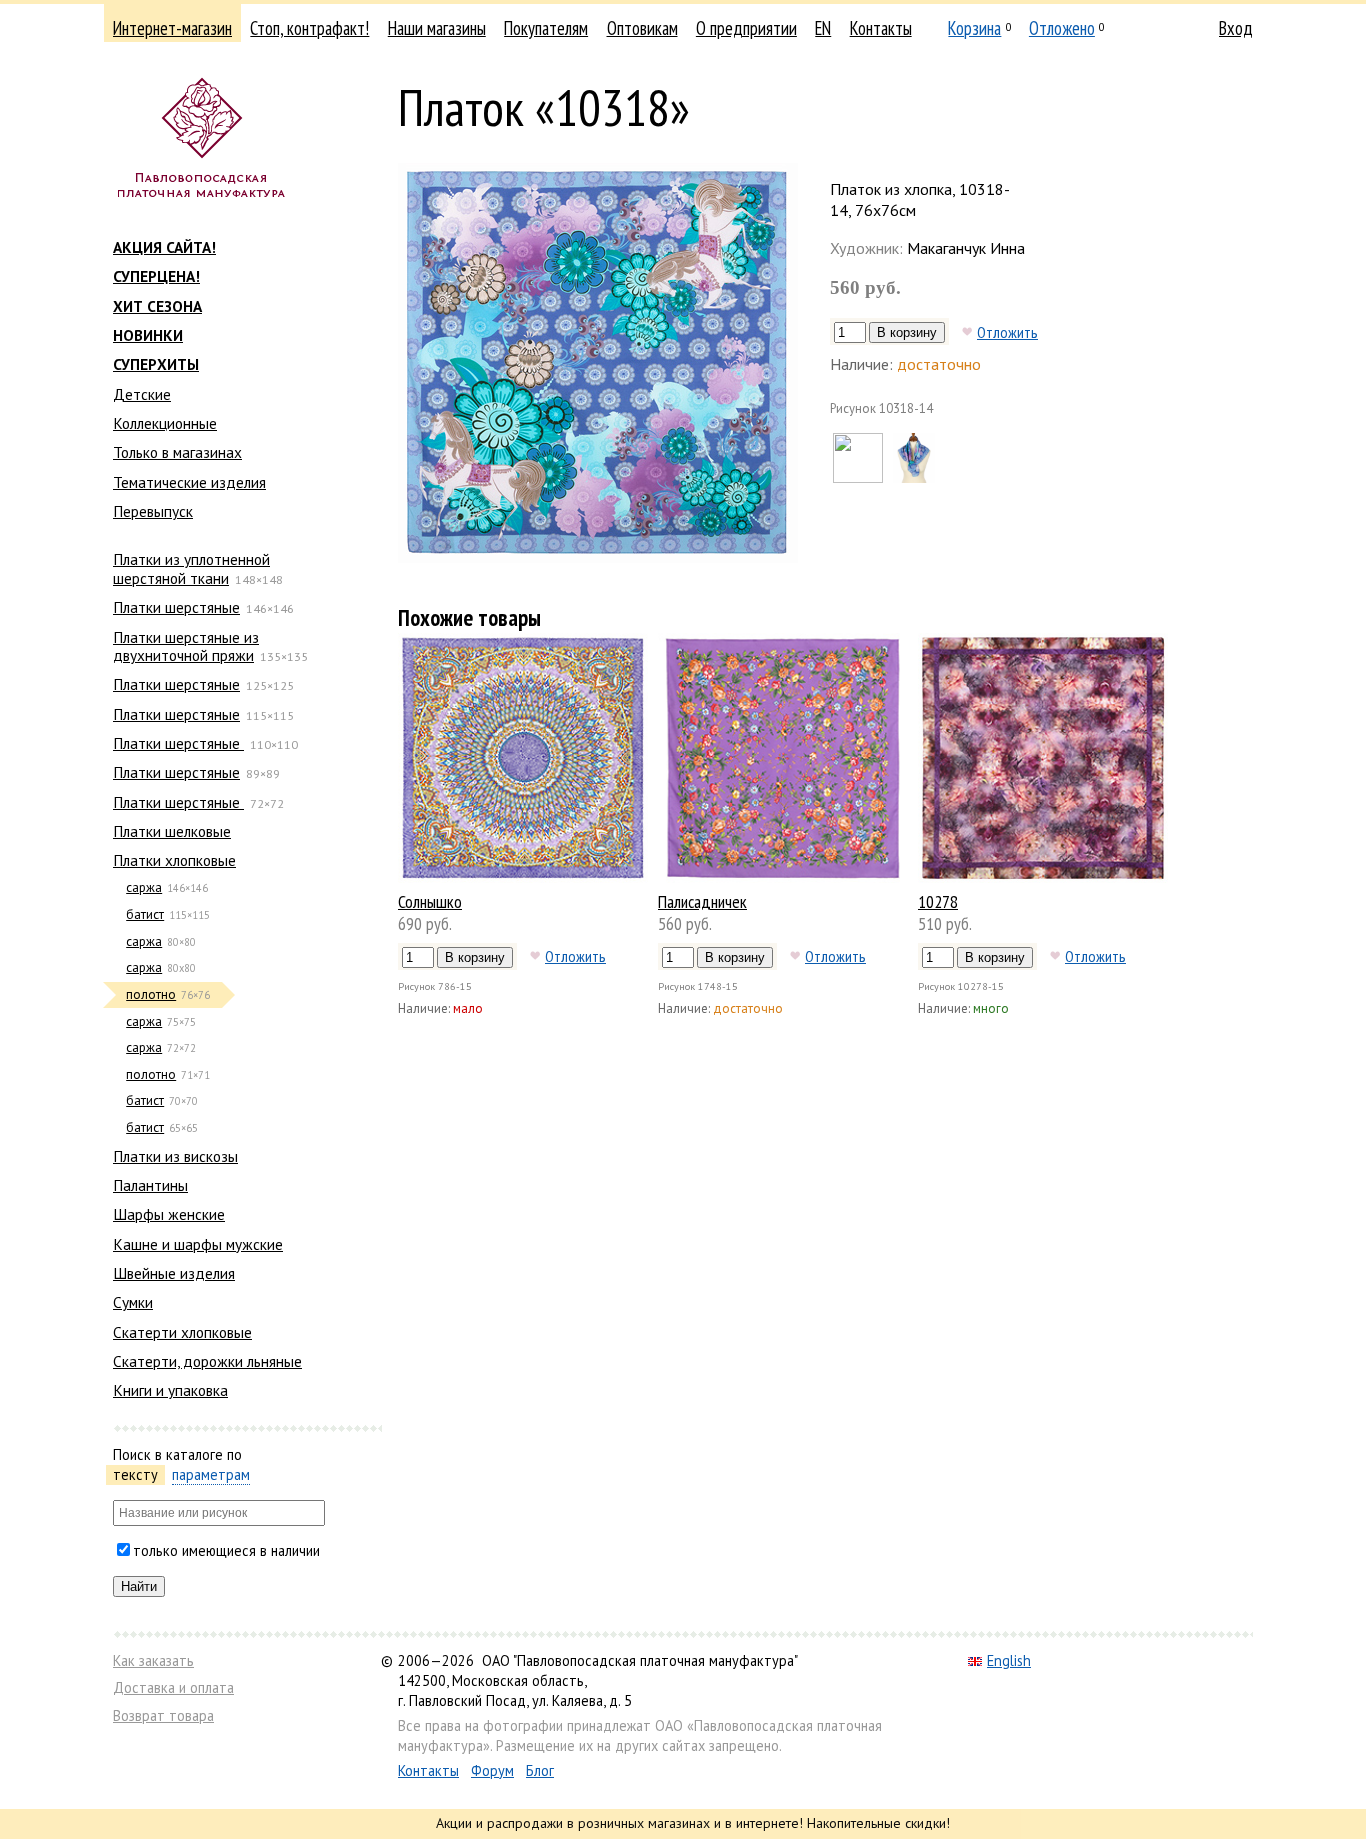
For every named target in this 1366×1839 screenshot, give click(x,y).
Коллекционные (165, 423)
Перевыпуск (153, 511)
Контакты (881, 28)
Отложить (1007, 332)
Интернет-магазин (172, 28)
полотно (151, 994)
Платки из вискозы (175, 1156)
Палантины (150, 1185)
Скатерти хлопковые (182, 1332)
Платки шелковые (172, 831)
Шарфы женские (169, 1214)
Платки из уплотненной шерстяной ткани (191, 568)
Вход (1236, 28)
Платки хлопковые (174, 860)
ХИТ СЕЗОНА (157, 306)
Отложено (1062, 28)
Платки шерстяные (176, 607)
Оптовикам (642, 28)
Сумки (133, 1302)
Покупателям (546, 28)
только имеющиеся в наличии (226, 1550)
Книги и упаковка (170, 1390)
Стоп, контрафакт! (309, 28)
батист (145, 914)
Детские (142, 394)
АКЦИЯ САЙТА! (164, 247)
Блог (540, 1770)
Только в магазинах (177, 452)
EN (823, 28)
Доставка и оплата (173, 1687)
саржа (144, 887)
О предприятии (746, 28)
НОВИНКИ (148, 335)
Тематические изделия (189, 482)
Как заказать (153, 1660)
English (1009, 1660)
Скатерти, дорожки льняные (207, 1361)
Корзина (974, 28)
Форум (492, 1770)
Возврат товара (163, 1715)
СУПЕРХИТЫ (156, 364)
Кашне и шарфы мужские (198, 1244)
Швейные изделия (174, 1273)
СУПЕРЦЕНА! (156, 276)
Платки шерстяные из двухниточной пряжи (186, 646)
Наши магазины (437, 28)
